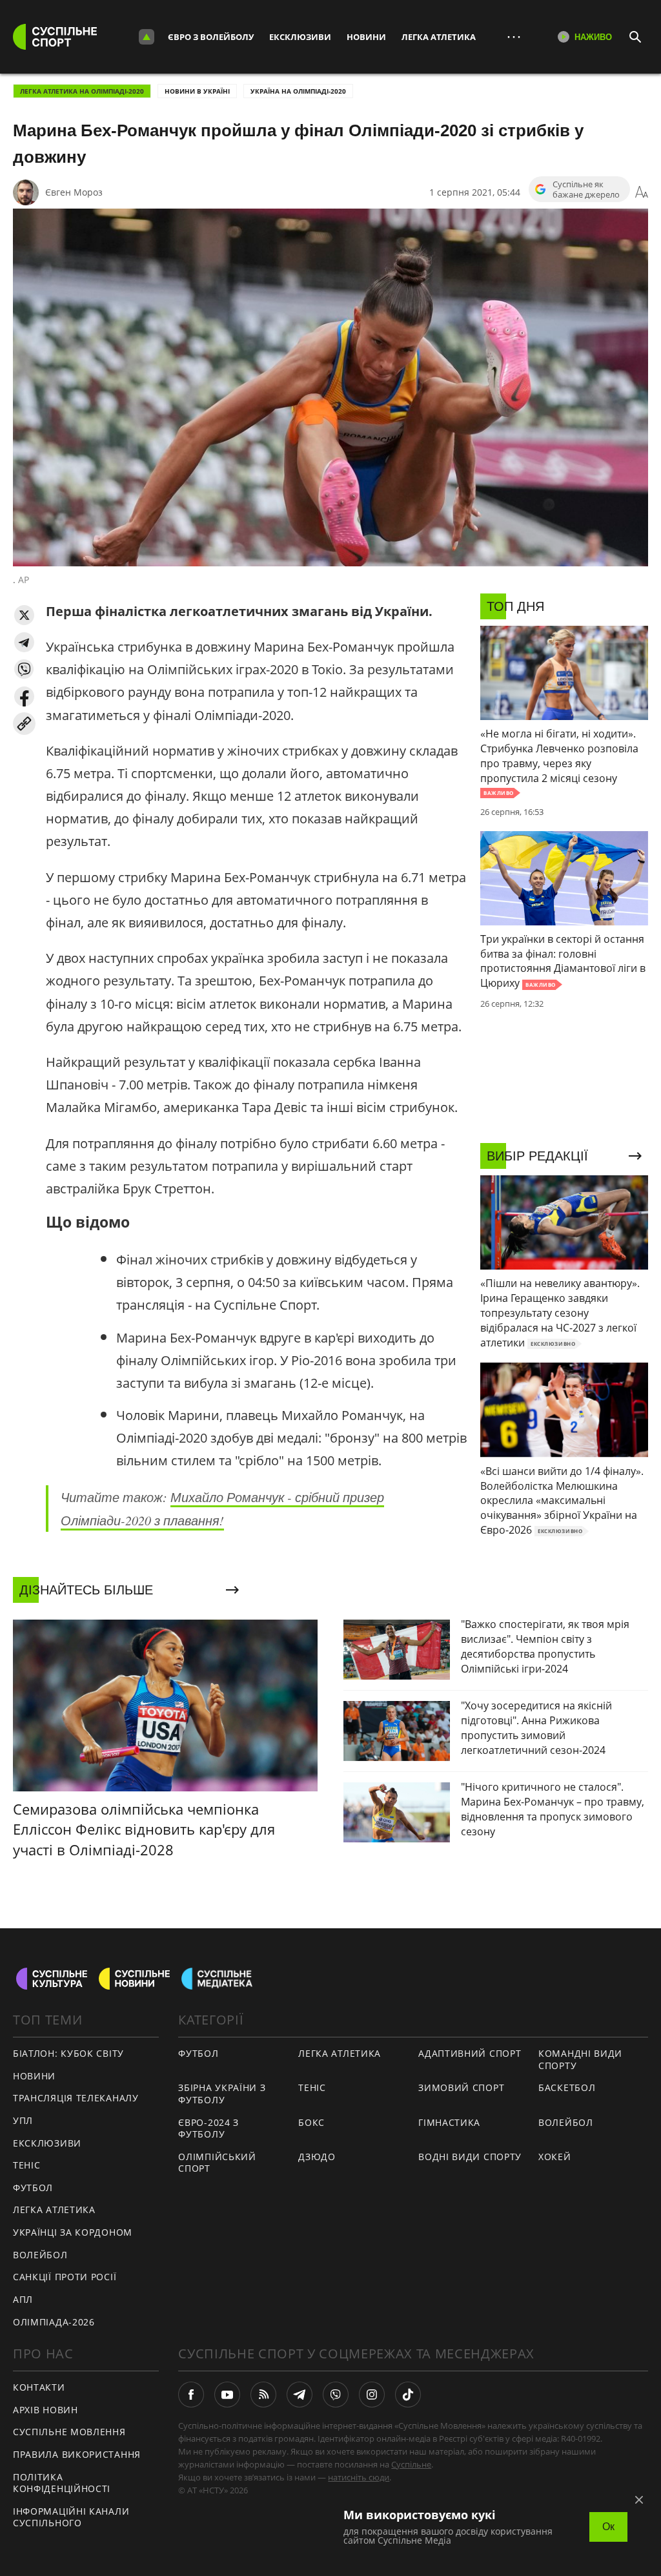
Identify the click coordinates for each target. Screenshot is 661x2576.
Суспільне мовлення (69, 2432)
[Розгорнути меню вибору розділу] (147, 37)
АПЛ (23, 2299)
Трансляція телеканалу (76, 2098)
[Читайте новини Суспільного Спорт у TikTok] (408, 2395)
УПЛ (23, 2120)
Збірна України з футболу (222, 2094)
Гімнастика (449, 2122)
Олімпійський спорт (217, 2163)
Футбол (33, 2188)
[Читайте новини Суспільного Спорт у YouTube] (227, 2395)
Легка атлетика (439, 37)
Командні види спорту (580, 2059)
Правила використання (77, 2454)
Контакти (39, 2387)
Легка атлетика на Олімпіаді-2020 (82, 91)
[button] (24, 615)
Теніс (27, 2165)
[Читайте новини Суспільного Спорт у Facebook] (191, 2395)
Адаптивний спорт (470, 2053)
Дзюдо (317, 2157)
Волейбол (40, 2255)
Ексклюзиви (300, 37)
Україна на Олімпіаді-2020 (298, 91)
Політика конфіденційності (62, 2483)
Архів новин (46, 2410)
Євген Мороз (74, 192)
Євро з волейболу (211, 37)
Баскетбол (567, 2087)
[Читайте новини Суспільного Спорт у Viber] (336, 2395)
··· (514, 36)
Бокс (311, 2122)
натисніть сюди (359, 2477)
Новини (366, 37)
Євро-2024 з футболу (208, 2128)
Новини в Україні (197, 91)
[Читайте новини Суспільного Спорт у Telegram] (300, 2395)
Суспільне (411, 2464)
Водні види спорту (470, 2157)
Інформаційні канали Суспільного (71, 2517)
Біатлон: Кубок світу (68, 2053)
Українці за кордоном (73, 2232)
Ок (608, 2527)
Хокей (555, 2157)
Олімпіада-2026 (54, 2322)
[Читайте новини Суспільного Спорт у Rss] (263, 2395)
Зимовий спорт (461, 2087)
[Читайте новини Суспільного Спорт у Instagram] (372, 2395)
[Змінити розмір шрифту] (642, 192)
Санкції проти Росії (65, 2277)
